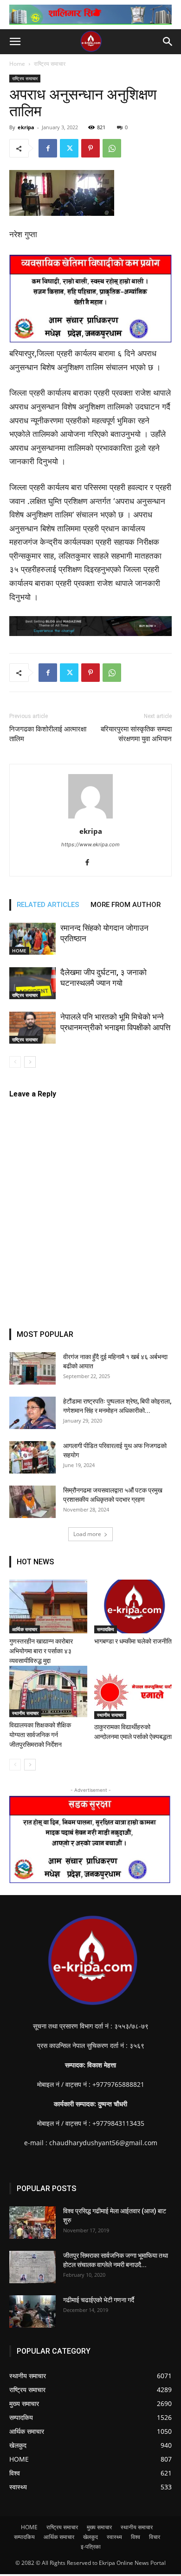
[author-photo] (90, 818)
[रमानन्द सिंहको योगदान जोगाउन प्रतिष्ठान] (32, 939)
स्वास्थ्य (114, 2537)
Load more (87, 1534)
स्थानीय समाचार (25, 1713)
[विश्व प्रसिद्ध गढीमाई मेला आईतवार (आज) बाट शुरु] (32, 2223)
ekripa (26, 127)
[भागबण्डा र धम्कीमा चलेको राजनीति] (133, 1606)
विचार (155, 2537)
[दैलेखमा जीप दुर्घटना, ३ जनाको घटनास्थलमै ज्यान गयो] (32, 983)
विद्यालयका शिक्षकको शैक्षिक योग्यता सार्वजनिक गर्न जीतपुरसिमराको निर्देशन (40, 1735)
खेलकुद (90, 2537)
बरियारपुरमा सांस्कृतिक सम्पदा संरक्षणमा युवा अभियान (136, 734)
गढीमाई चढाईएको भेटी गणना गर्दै (99, 2300)
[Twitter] (69, 148)
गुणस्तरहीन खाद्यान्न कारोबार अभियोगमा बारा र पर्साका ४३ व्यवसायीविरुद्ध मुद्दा (41, 1651)
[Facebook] (48, 148)
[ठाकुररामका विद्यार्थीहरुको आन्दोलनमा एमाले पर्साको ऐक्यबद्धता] (133, 1692)
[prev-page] (15, 1062)
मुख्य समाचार (99, 2527)
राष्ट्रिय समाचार (50, 64)
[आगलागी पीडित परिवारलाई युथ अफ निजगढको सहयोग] (32, 1457)
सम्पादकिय (106, 1629)
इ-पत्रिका (91, 2547)
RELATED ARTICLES (48, 905)
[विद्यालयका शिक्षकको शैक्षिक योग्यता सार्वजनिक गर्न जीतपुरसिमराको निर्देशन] (48, 1692)
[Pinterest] (90, 148)
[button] (15, 42)
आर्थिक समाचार (25, 1629)
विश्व (136, 2537)
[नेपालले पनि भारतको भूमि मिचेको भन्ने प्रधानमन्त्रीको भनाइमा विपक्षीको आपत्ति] (32, 1028)
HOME (19, 951)
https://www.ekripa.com (90, 844)
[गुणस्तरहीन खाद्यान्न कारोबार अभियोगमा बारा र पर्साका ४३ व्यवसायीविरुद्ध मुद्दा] (48, 1606)
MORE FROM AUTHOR (126, 905)
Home (17, 64)
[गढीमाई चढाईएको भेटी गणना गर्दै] (32, 2311)
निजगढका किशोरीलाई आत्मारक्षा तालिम (48, 734)
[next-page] (30, 1062)
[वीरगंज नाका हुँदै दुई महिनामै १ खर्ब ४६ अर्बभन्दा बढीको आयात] (32, 1368)
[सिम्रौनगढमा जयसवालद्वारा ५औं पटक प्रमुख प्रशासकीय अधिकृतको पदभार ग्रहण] (32, 1502)
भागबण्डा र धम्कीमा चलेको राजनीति (133, 1641)
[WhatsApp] (112, 148)
